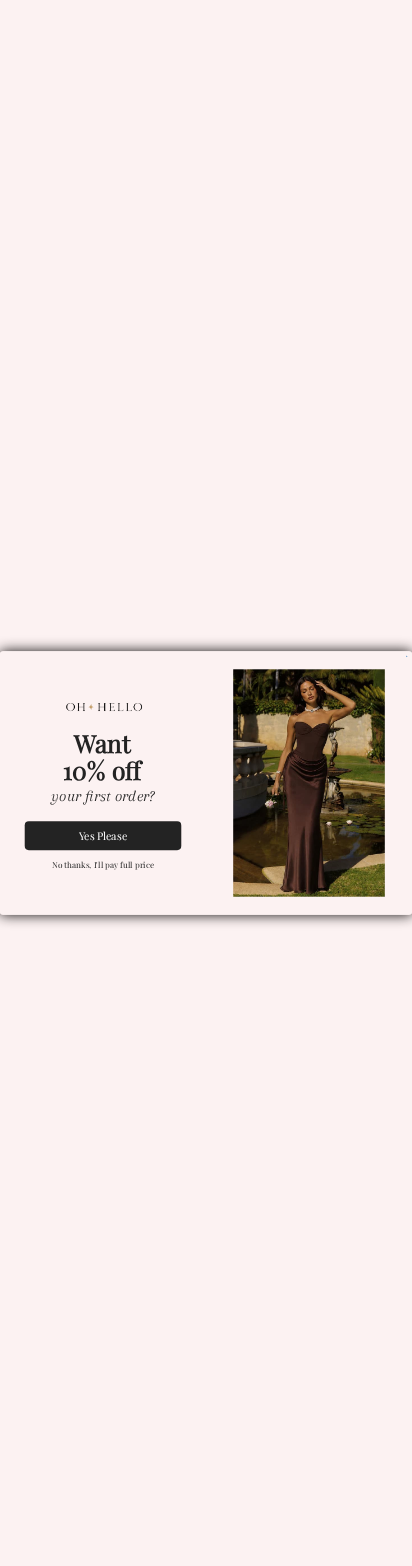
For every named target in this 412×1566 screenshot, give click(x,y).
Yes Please (103, 835)
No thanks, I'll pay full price (103, 865)
